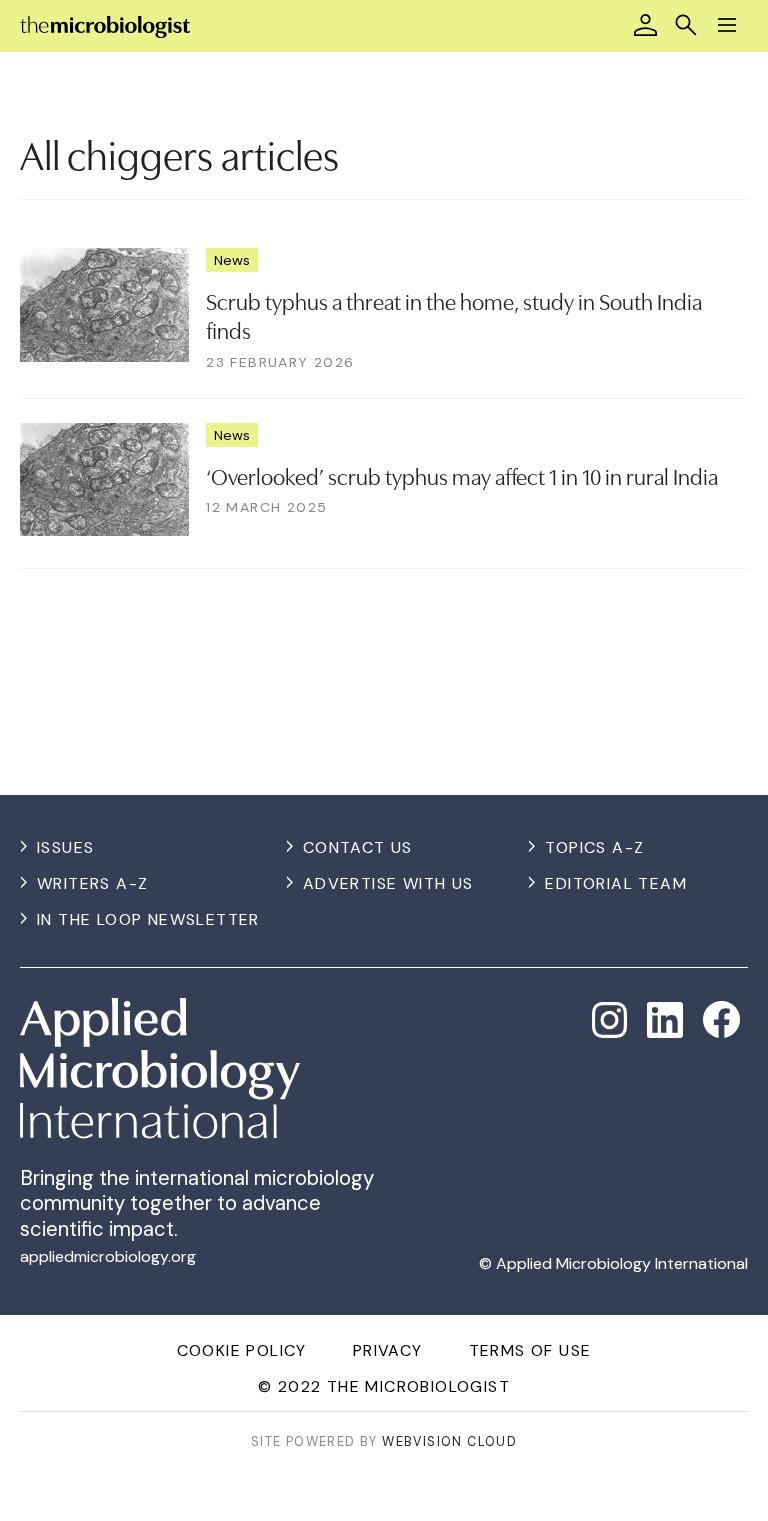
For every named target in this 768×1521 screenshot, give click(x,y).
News (232, 260)
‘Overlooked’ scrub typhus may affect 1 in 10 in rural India (462, 475)
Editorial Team (616, 883)
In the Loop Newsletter (148, 919)
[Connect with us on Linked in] (665, 1020)
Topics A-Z (594, 847)
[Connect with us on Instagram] (610, 1020)
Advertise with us (388, 883)
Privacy (388, 1350)
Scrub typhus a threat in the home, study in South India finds (454, 314)
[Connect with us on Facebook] (721, 1019)
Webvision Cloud (449, 1441)
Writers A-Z (92, 883)
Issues (65, 847)
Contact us (358, 847)
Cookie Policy (242, 1350)
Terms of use (530, 1350)
